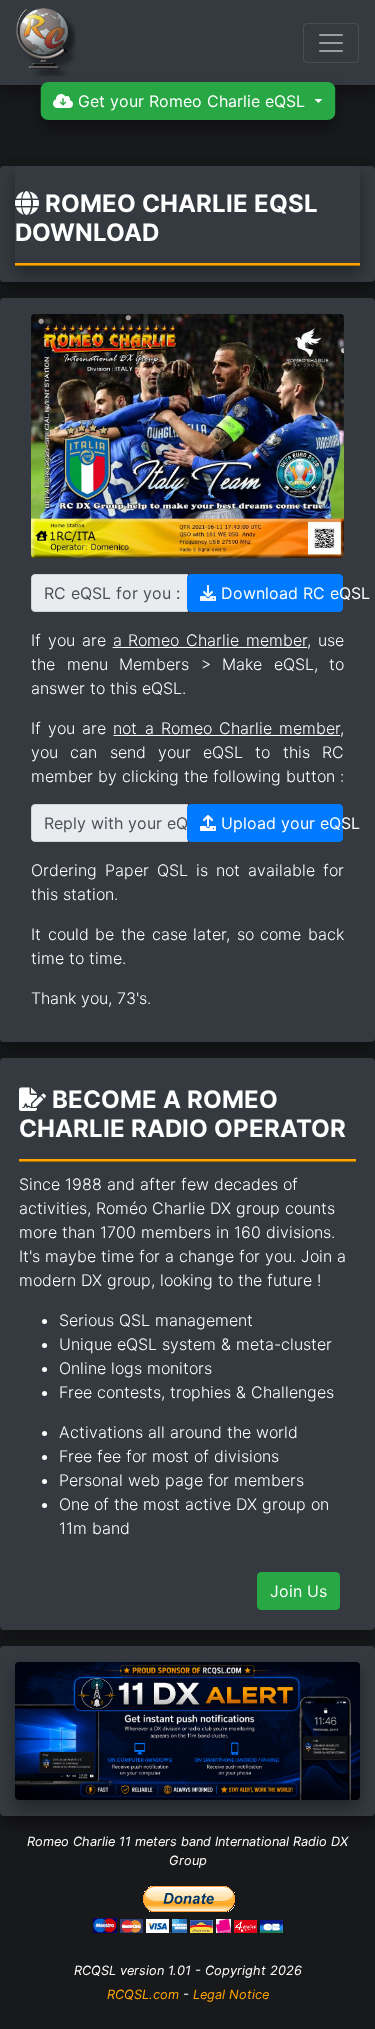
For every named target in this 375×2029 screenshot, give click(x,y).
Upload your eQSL (280, 823)
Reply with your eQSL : (116, 823)
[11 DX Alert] (187, 1729)
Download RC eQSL (280, 593)
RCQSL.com (143, 1994)
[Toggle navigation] (331, 43)
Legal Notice (231, 1994)
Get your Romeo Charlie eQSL (191, 101)
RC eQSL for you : (112, 593)
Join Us (298, 1591)
